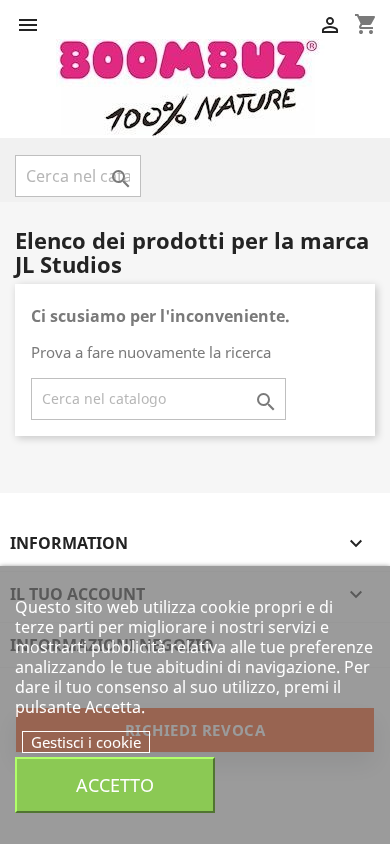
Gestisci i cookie (86, 742)
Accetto (115, 784)
